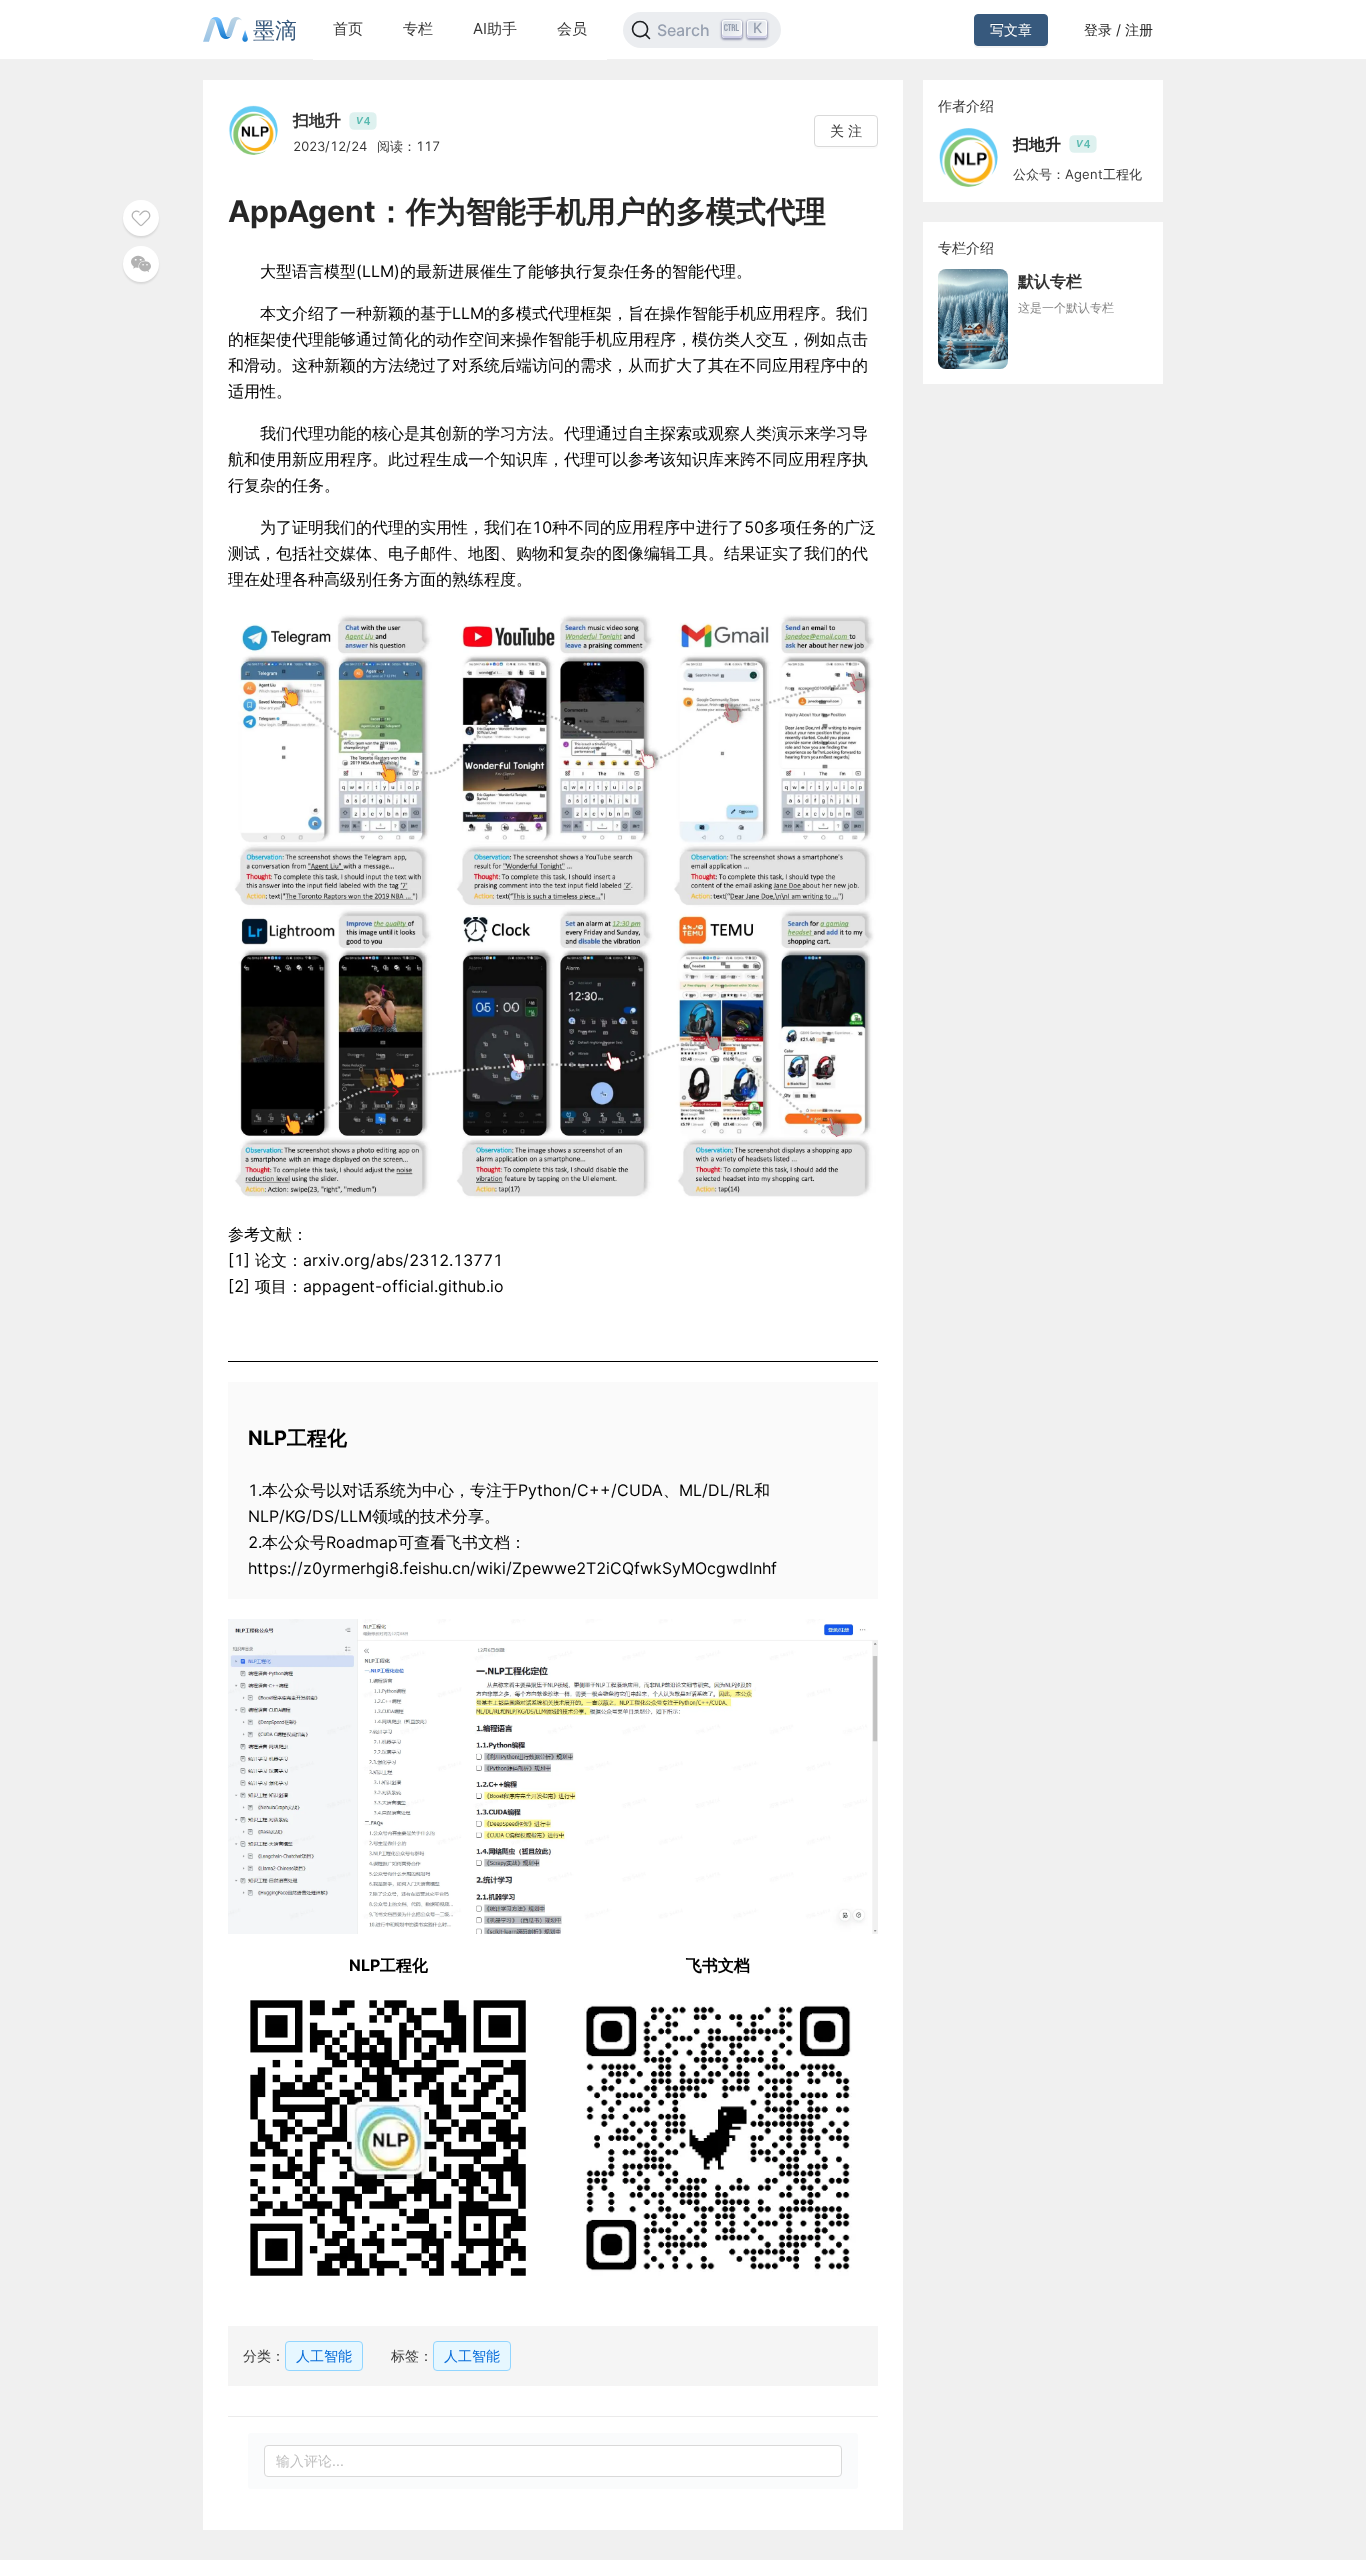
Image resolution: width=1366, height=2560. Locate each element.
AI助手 (495, 28)
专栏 (418, 28)
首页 (348, 28)
